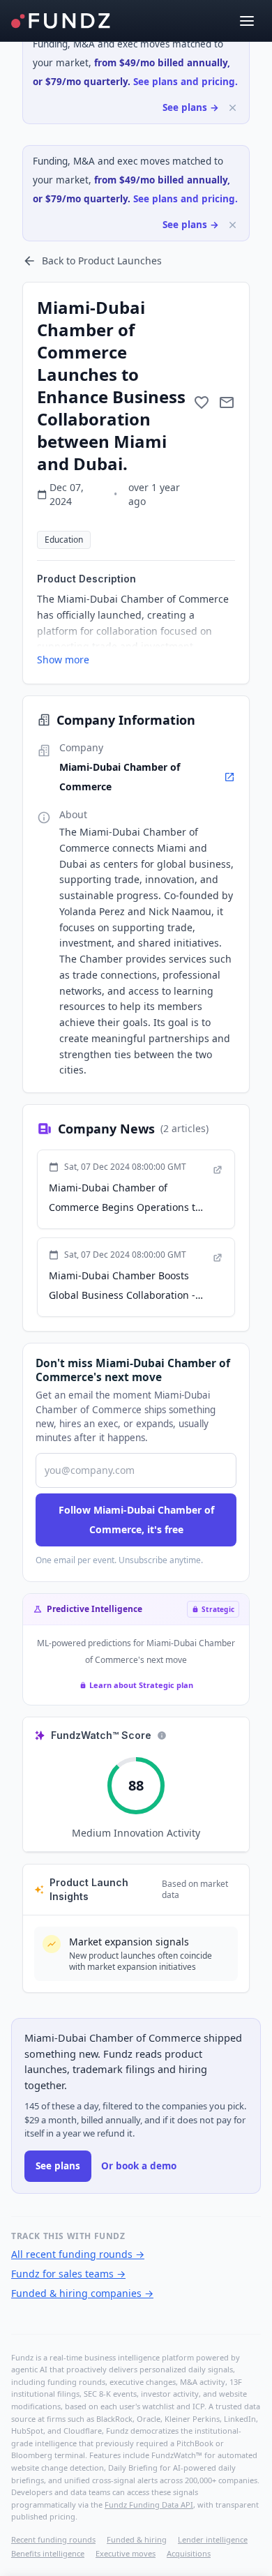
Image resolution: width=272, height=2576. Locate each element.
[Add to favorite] (202, 402)
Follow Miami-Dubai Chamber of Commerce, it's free (136, 1520)
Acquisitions (189, 2553)
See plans (58, 2166)
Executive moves (126, 2553)
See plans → (191, 107)
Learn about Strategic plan (141, 1685)
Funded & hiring (137, 2539)
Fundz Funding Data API (149, 2505)
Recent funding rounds (53, 2539)
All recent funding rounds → (78, 2254)
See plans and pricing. (186, 82)
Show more (63, 660)
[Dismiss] (233, 108)
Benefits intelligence (48, 2553)
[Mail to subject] (227, 402)
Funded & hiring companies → (82, 2293)
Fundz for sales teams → (68, 2274)
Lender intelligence (213, 2539)
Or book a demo (139, 2166)
